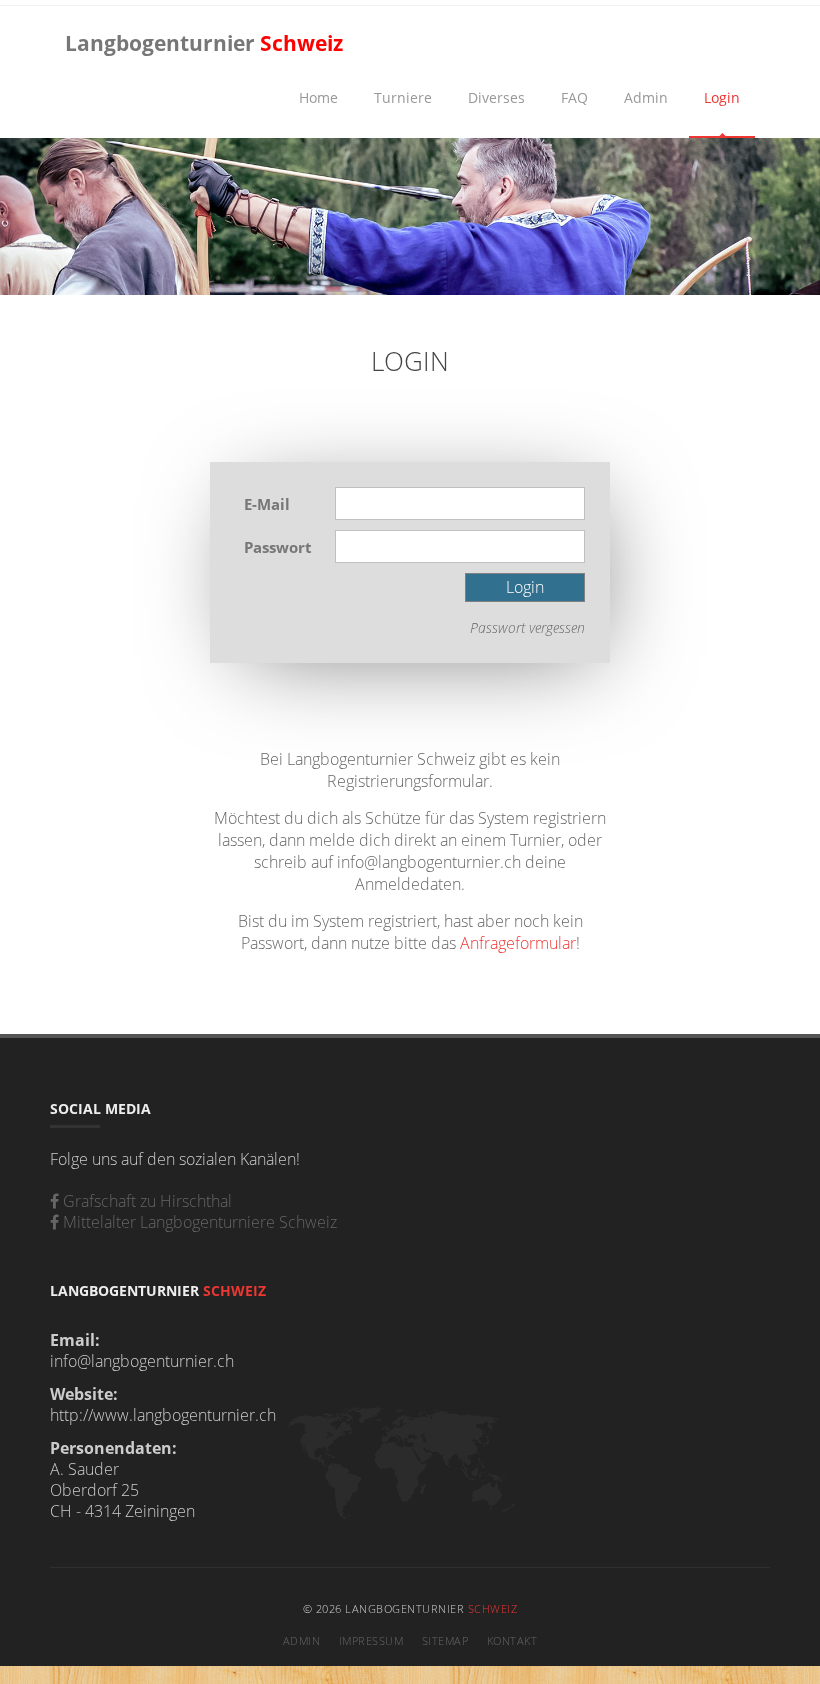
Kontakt (512, 1640)
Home (318, 97)
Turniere (403, 97)
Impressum (371, 1640)
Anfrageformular (518, 943)
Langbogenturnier (204, 43)
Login (722, 97)
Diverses (496, 97)
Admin (646, 97)
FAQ (574, 97)
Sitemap (445, 1640)
